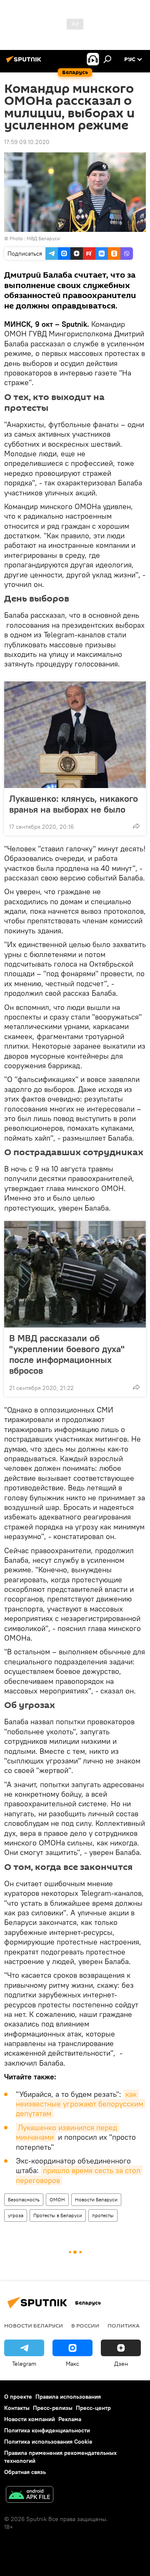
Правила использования (68, 2397)
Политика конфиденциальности (47, 2430)
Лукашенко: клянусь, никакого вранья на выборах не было (74, 804)
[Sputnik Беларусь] (25, 62)
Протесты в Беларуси (58, 2215)
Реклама (70, 2419)
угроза (16, 2215)
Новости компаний (30, 2419)
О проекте (18, 2397)
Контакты (17, 2408)
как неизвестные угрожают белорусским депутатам (81, 2104)
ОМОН (57, 2199)
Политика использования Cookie (48, 2442)
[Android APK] (30, 2495)
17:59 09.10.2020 (27, 142)
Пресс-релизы (53, 2408)
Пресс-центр (93, 2408)
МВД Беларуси (43, 238)
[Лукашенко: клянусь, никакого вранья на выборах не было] (75, 735)
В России (85, 2325)
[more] (136, 826)
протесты (103, 2215)
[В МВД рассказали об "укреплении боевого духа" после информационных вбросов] (75, 1274)
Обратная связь (25, 2472)
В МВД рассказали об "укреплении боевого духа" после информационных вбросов (67, 1354)
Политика (124, 2325)
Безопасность (24, 2199)
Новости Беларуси (96, 2199)
